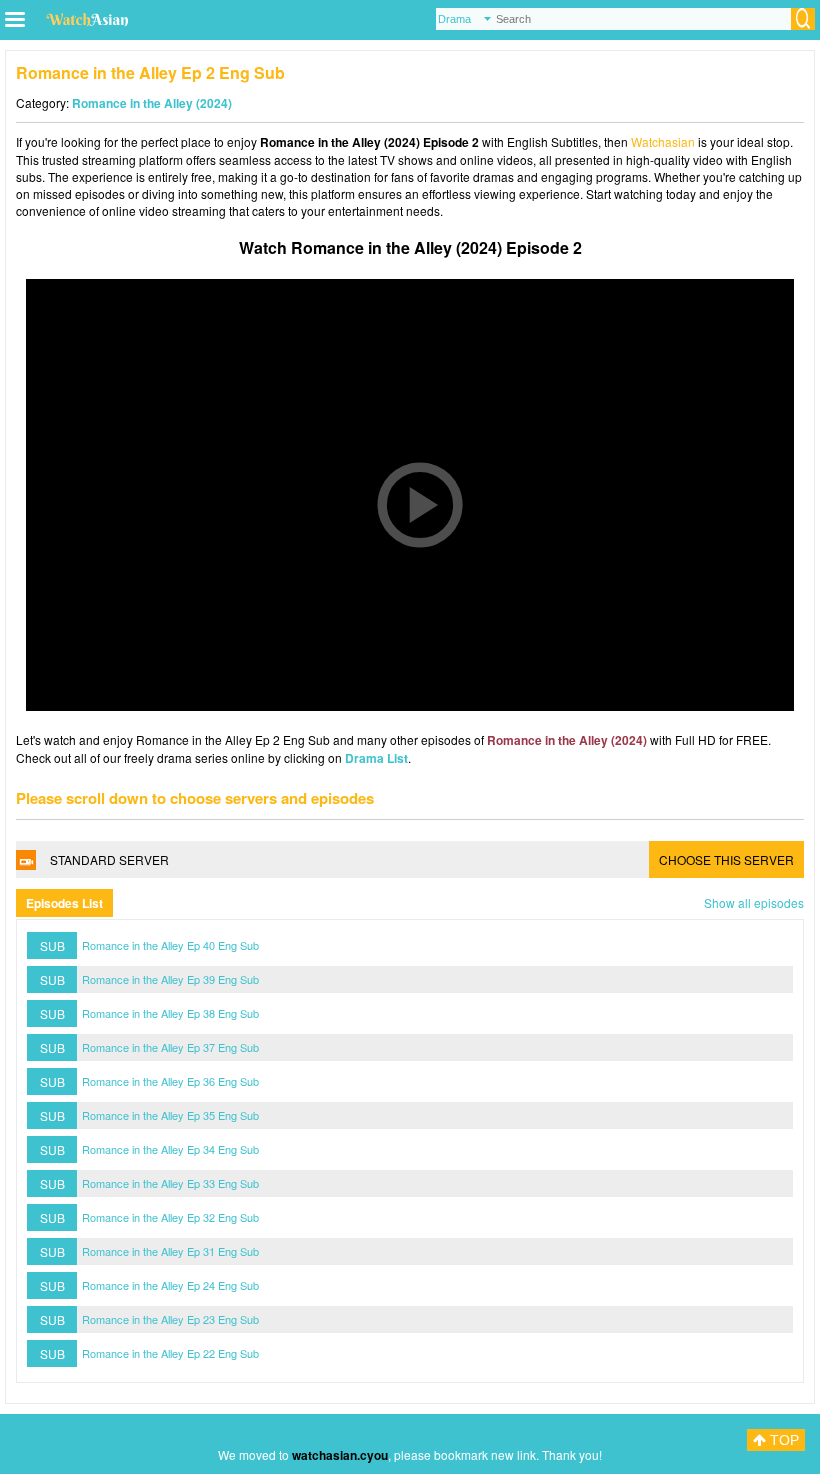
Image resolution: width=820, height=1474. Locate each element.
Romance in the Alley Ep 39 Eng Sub (170, 979)
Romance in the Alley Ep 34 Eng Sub (170, 1149)
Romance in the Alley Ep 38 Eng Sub (170, 1013)
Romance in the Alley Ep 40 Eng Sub (170, 945)
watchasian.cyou (340, 1455)
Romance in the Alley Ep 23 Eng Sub (170, 1319)
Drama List (376, 758)
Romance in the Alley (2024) (152, 103)
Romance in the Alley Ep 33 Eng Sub (170, 1183)
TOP (782, 1440)
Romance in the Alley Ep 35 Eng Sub (170, 1115)
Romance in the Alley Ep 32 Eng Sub (170, 1217)
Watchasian (663, 141)
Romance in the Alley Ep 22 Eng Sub (170, 1353)
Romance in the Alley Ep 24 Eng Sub (170, 1285)
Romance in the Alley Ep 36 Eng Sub (170, 1081)
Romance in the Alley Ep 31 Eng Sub (170, 1251)
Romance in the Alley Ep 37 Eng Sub (170, 1047)
